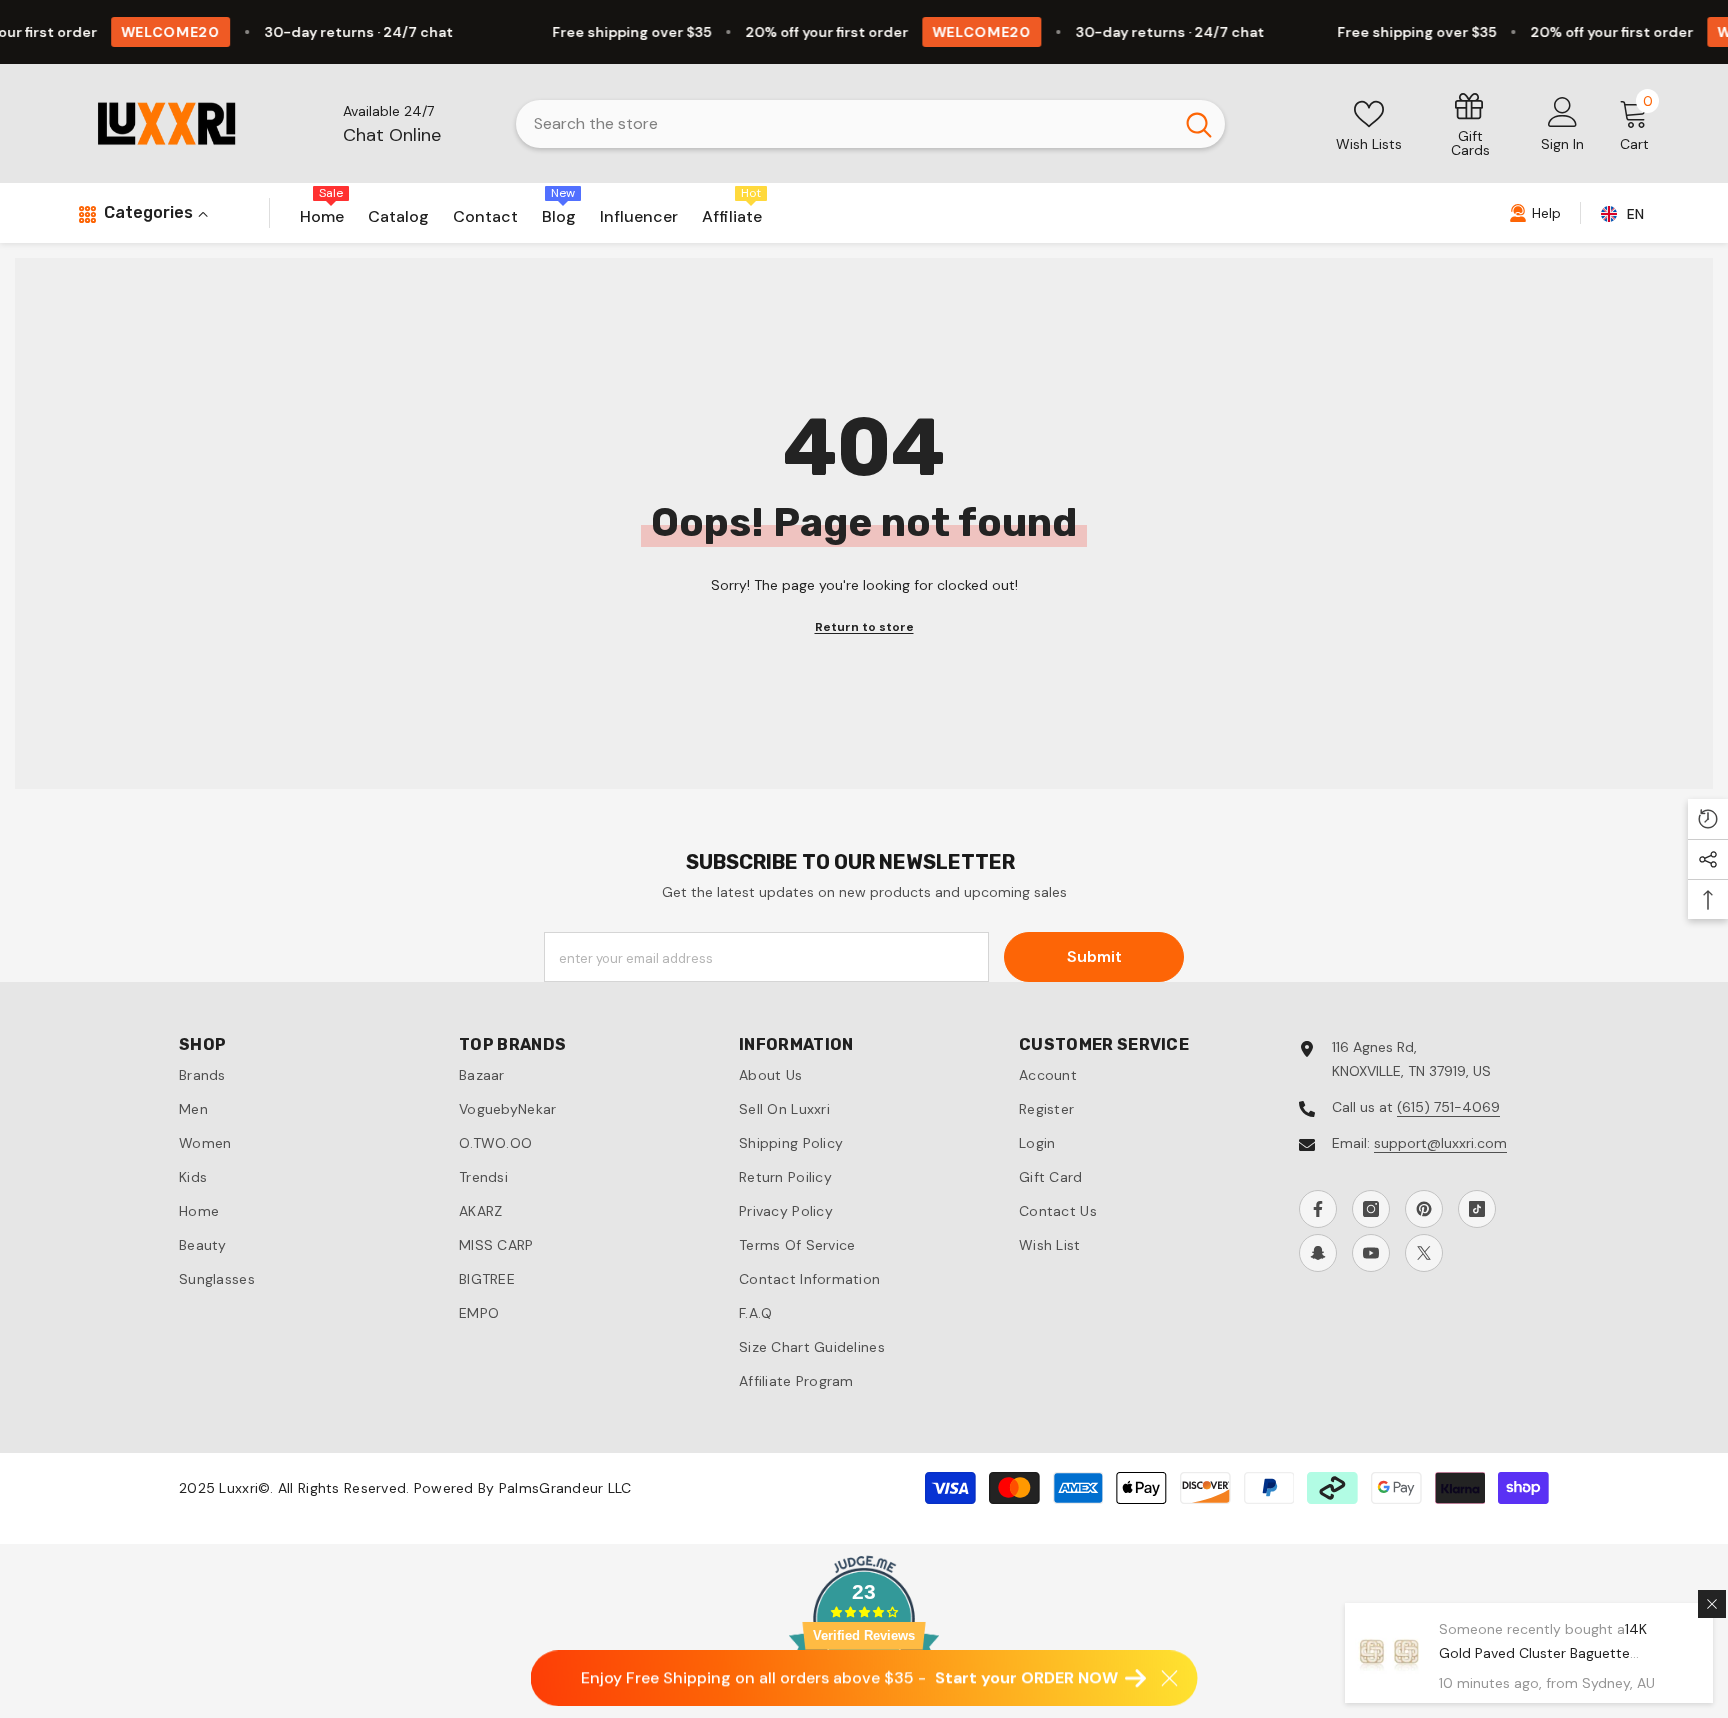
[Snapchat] (1318, 1253)
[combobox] (844, 124)
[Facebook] (1318, 1209)
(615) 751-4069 (1448, 1107)
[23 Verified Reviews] (864, 1706)
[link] (1471, 123)
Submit (1094, 956)
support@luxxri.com (1440, 1143)
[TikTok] (1477, 1209)
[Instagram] (1371, 1209)
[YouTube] (1371, 1253)
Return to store (864, 627)
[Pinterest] (1424, 1209)
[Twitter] (1424, 1253)
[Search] (870, 124)
